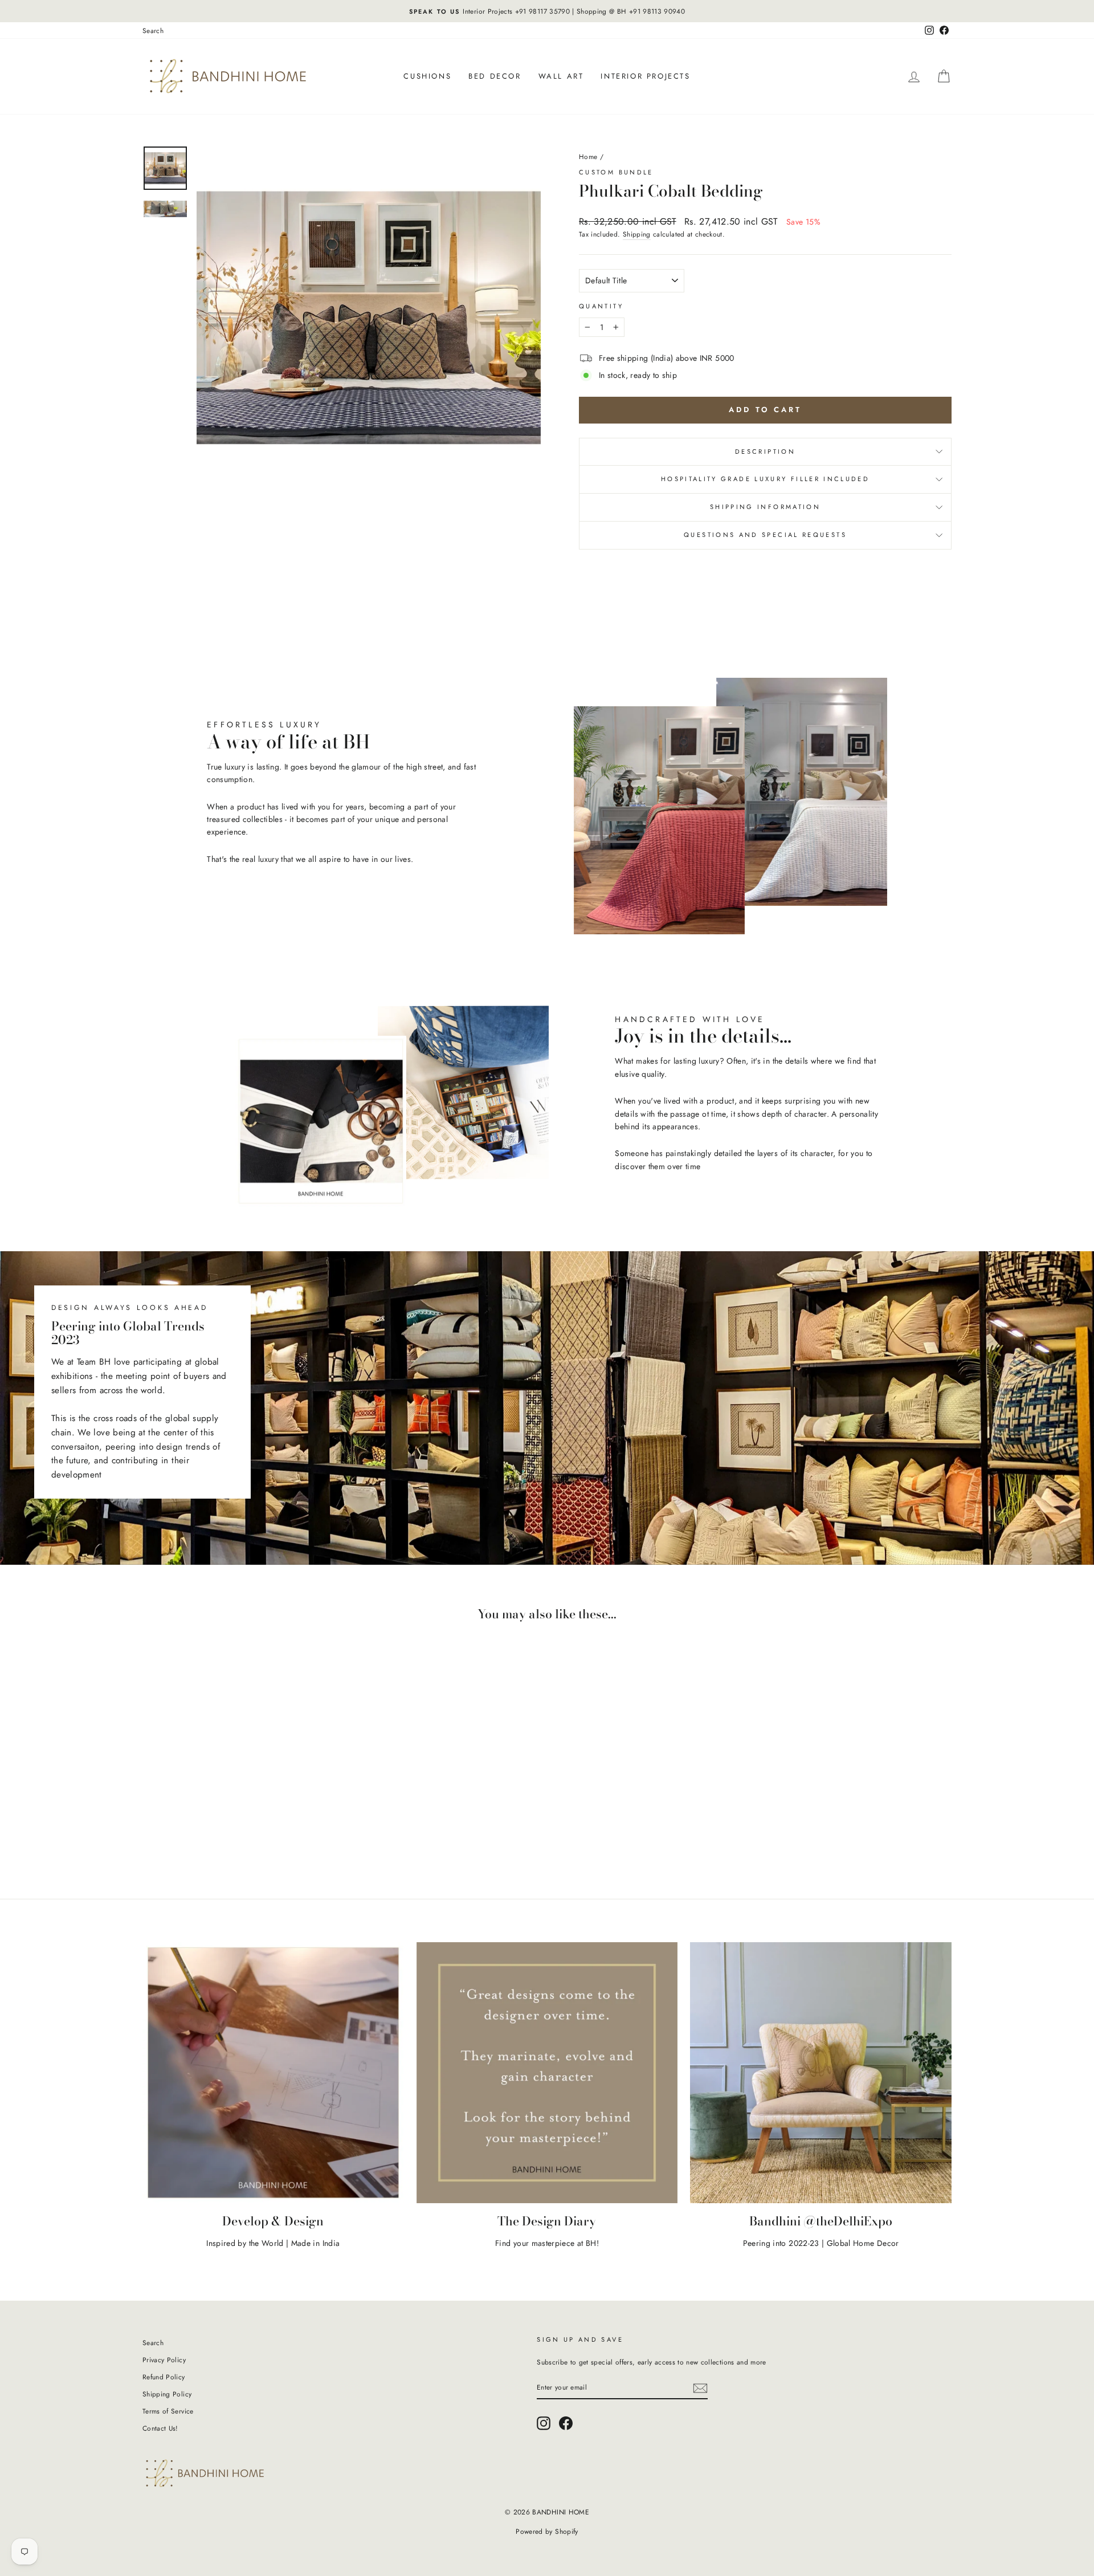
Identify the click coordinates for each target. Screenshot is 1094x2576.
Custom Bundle (616, 172)
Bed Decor (495, 76)
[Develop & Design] (273, 2073)
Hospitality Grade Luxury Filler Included (765, 479)
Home (588, 156)
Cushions (427, 76)
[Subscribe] (700, 2388)
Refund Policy (164, 2377)
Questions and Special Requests (765, 535)
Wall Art (561, 76)
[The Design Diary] (547, 2073)
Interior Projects (645, 76)
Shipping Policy (167, 2394)
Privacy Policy (164, 2360)
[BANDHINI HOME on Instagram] (544, 2423)
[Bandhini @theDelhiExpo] (821, 2073)
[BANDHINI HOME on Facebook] (566, 2423)
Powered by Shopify (547, 2532)
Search (153, 30)
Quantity (601, 306)
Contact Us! (160, 2428)
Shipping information (765, 507)
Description (765, 451)
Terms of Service (168, 2411)
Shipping (637, 234)
